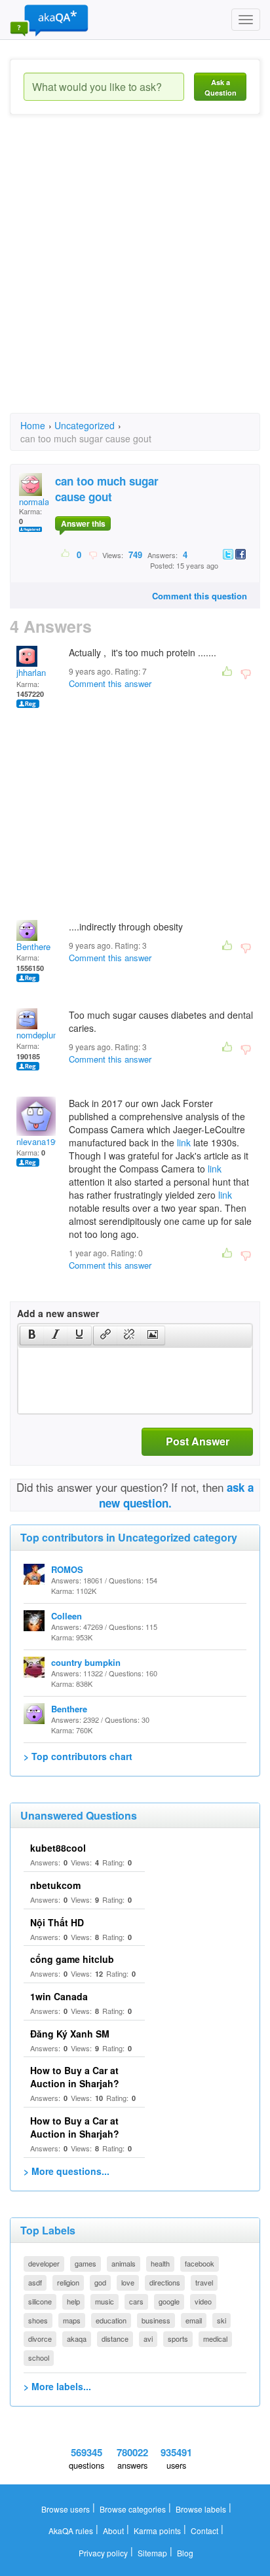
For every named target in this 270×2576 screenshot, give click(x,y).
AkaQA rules (71, 2531)
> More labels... (57, 2386)
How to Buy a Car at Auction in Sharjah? (75, 2077)
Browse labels (201, 2509)
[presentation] (32, 1335)
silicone (40, 2301)
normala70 (39, 502)
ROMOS (67, 1569)
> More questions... (67, 2171)
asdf (35, 2282)
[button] (32, 1335)
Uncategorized (85, 425)
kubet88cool (58, 1848)
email (194, 2320)
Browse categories (133, 2509)
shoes (38, 2320)
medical (215, 2338)
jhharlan (31, 672)
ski (222, 2320)
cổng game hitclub (72, 1959)
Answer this (83, 523)
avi (148, 2338)
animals (124, 2263)
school (39, 2357)
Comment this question (200, 596)
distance (115, 2338)
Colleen (67, 1616)
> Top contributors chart (78, 1756)
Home (33, 425)
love (128, 2282)
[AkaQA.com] (49, 20)
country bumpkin (86, 1662)
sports (178, 2338)
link (184, 1142)
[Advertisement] (135, 275)
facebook (200, 2263)
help (73, 2301)
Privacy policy (103, 2553)
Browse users (66, 2509)
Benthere (33, 946)
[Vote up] (66, 554)
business (156, 2320)
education (111, 2320)
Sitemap (152, 2553)
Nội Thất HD (57, 1922)
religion (68, 2282)
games (86, 2263)
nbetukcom (55, 1885)
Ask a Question (221, 87)
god (100, 2282)
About (113, 2531)
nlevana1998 (40, 1141)
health (160, 2263)
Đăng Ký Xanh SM (70, 2034)
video (203, 2301)
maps (72, 2320)
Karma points (157, 2531)
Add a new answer (58, 1313)
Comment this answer (110, 683)
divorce (40, 2338)
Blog (185, 2553)
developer (44, 2263)
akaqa (77, 2338)
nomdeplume (41, 1035)
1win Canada (59, 1996)
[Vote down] (93, 554)
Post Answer (198, 1441)
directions (165, 2282)
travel (204, 2282)
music (105, 2301)
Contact (204, 2531)
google (169, 2301)
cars (136, 2301)
